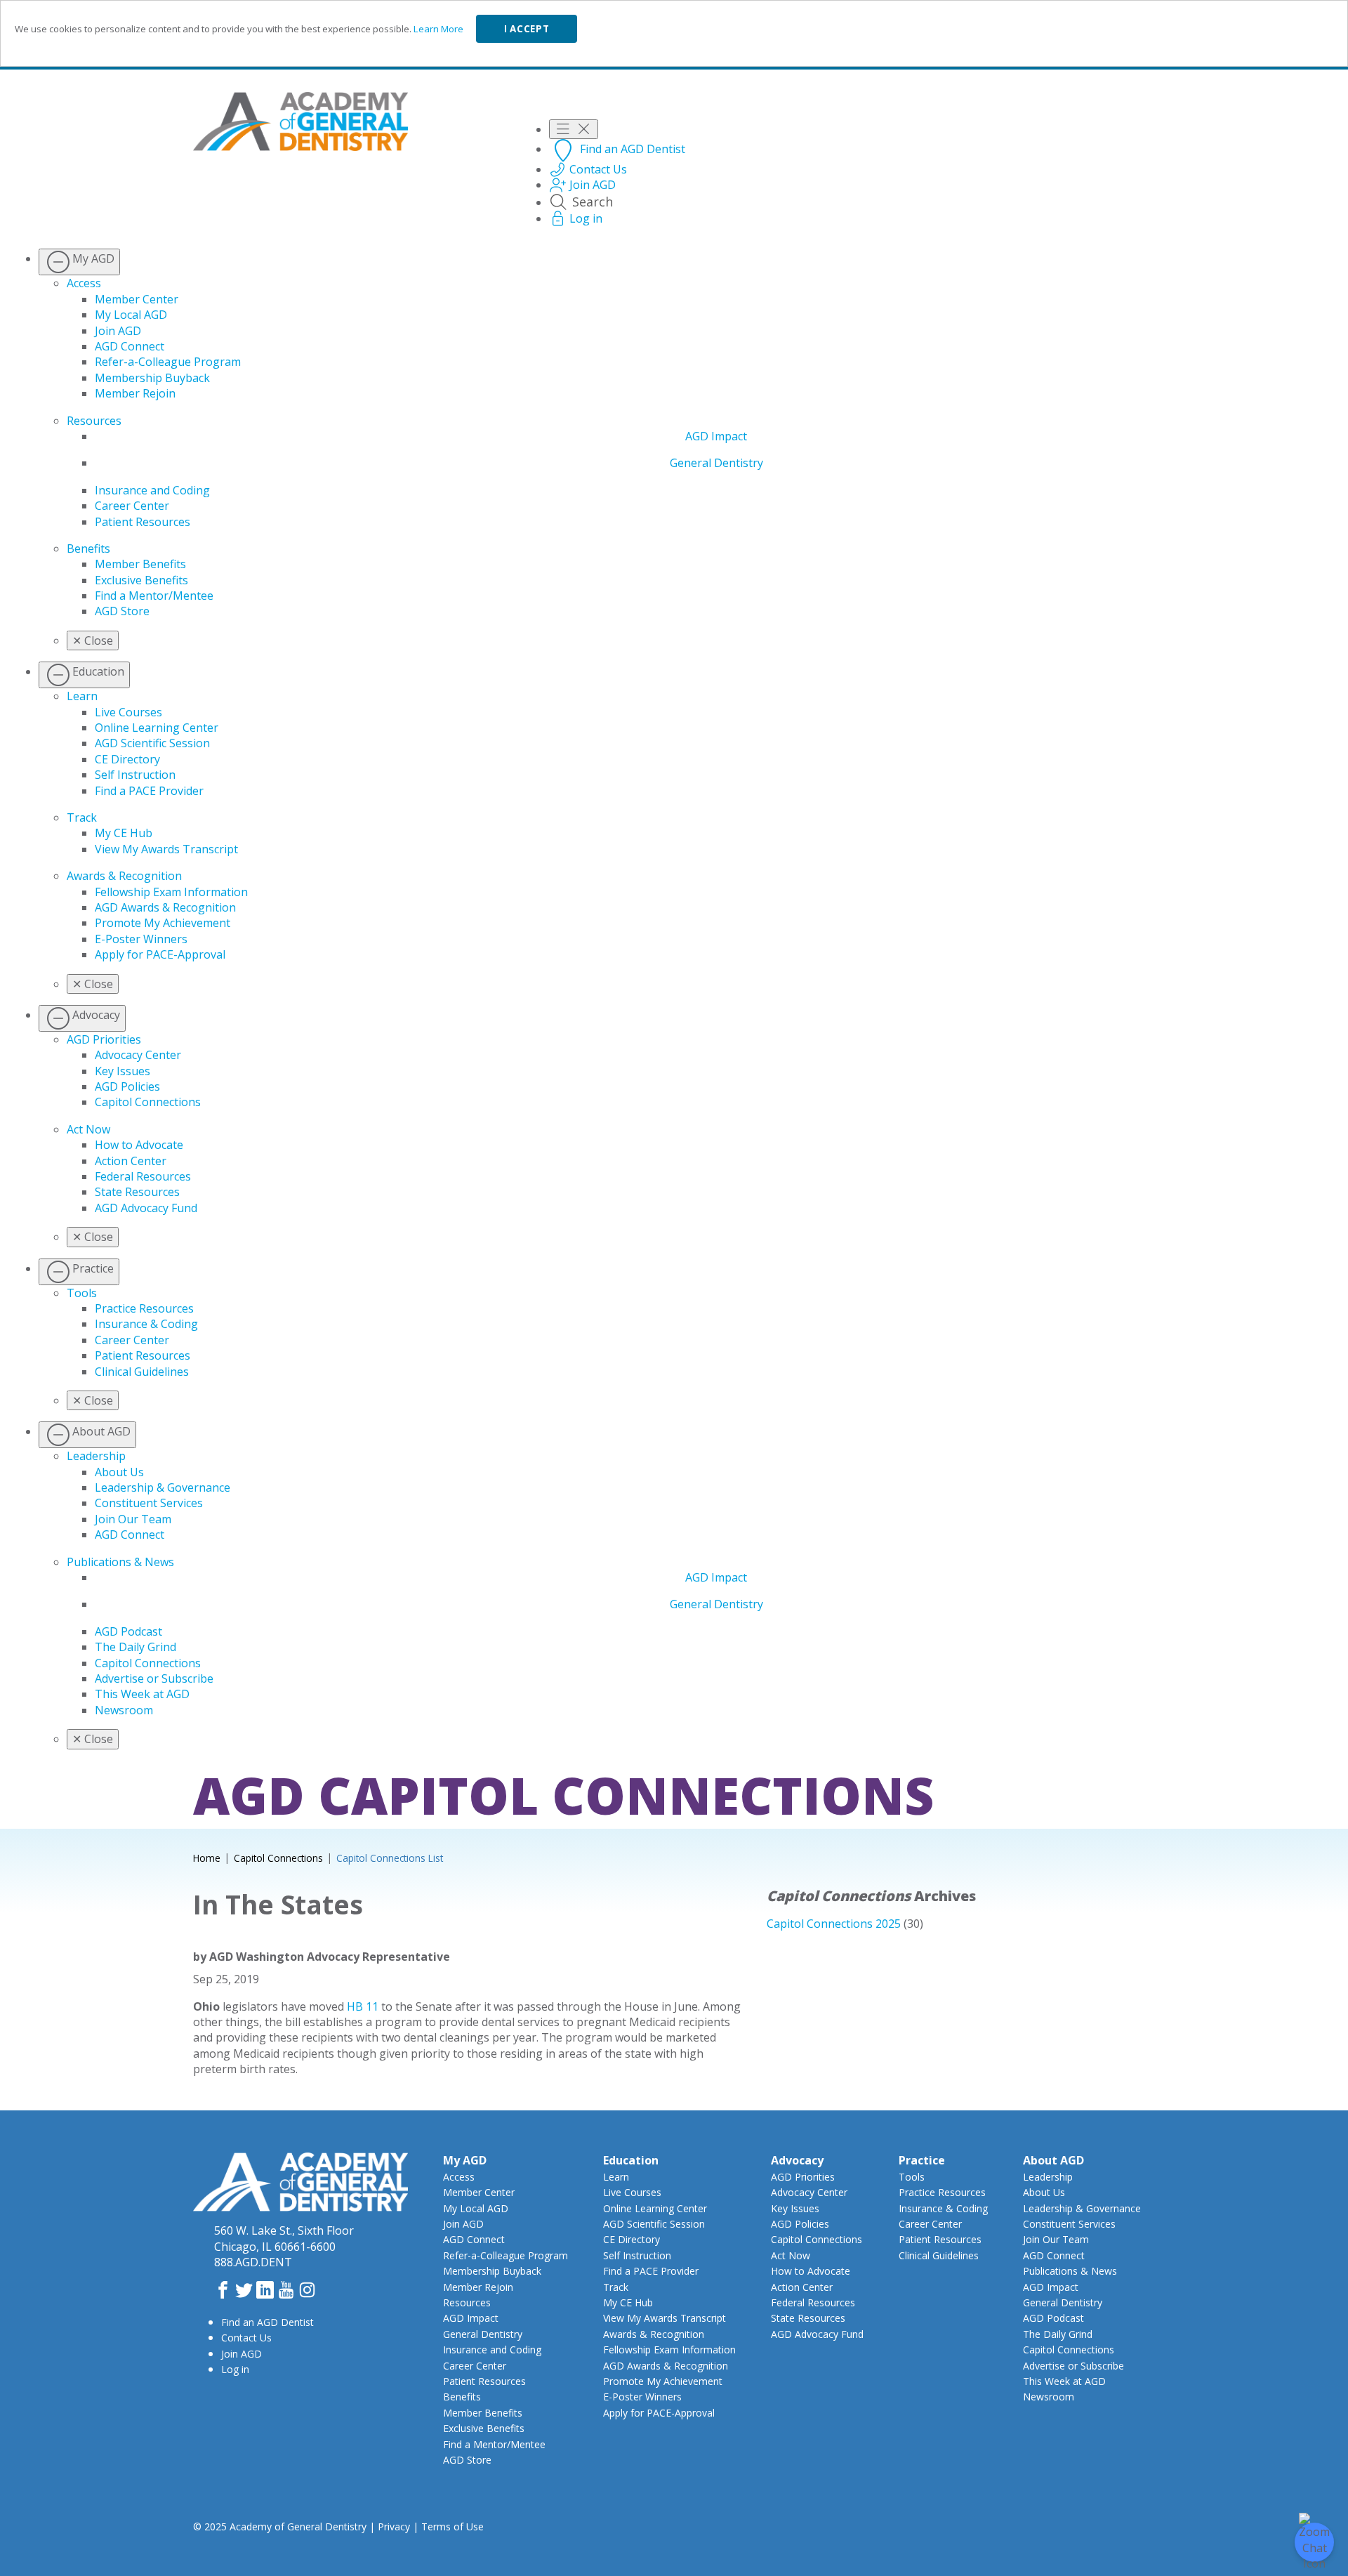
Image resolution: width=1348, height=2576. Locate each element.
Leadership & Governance (163, 1487)
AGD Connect (130, 346)
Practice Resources (144, 1308)
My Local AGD (131, 315)
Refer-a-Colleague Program (168, 362)
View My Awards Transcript (166, 849)
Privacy (394, 2526)
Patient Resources (143, 522)
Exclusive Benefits (141, 580)
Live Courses (128, 712)
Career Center (132, 506)
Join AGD (118, 331)
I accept (527, 29)
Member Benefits (140, 564)
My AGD (465, 2160)
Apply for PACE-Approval (160, 954)
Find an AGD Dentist (267, 2322)
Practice (922, 2160)
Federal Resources (143, 1176)
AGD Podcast (128, 1631)
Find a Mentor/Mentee (154, 596)
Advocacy (797, 2160)
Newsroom (124, 1710)
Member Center (137, 299)
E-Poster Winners (141, 939)
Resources (94, 421)
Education (631, 2160)
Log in (235, 2369)
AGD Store (122, 611)
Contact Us (246, 2338)
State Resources (137, 1192)
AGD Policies (127, 1086)
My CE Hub (124, 833)
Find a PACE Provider (149, 791)
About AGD (1053, 2160)
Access (84, 283)
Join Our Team (133, 1519)
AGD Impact (716, 436)
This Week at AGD (142, 1694)
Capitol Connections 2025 (834, 1924)
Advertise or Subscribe (154, 1678)
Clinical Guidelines (142, 1372)
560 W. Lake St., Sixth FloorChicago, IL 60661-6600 (284, 2238)
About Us (119, 1472)
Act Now (88, 1129)
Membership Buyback (152, 378)
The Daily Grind (136, 1647)
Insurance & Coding (146, 1324)
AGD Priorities (104, 1039)
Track (82, 817)
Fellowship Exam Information (171, 892)
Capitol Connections (148, 1102)
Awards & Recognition (124, 876)
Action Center (131, 1161)
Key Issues (123, 1071)
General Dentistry (716, 463)
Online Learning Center (157, 728)
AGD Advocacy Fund (146, 1208)
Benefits (88, 548)
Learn (82, 696)
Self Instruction (135, 775)
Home (207, 1858)
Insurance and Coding (152, 490)
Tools (82, 1293)
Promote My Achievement (163, 923)
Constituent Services (149, 1503)
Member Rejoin (135, 393)
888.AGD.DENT (253, 2262)
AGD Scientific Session (152, 743)
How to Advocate (139, 1145)
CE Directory (127, 759)
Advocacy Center (138, 1055)
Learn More (438, 29)
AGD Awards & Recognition (165, 907)
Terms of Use (452, 2526)
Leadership (96, 1456)
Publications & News (120, 1562)
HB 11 (363, 2006)
